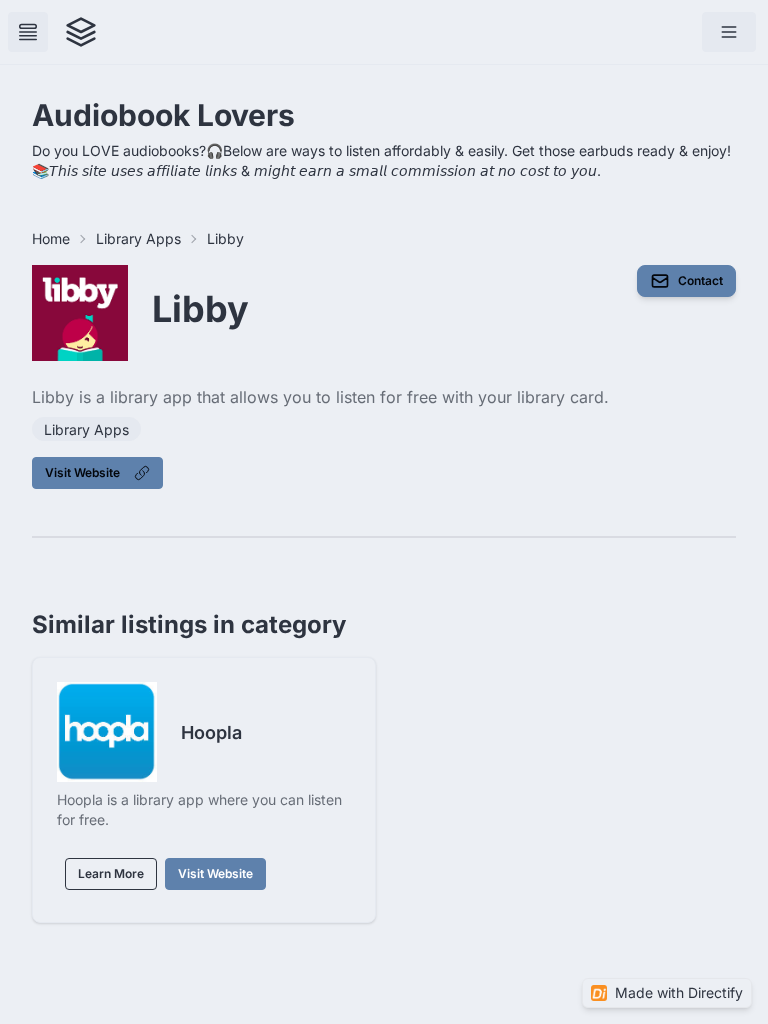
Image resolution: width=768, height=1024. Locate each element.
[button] (729, 32)
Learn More (111, 873)
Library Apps (138, 238)
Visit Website (82, 472)
